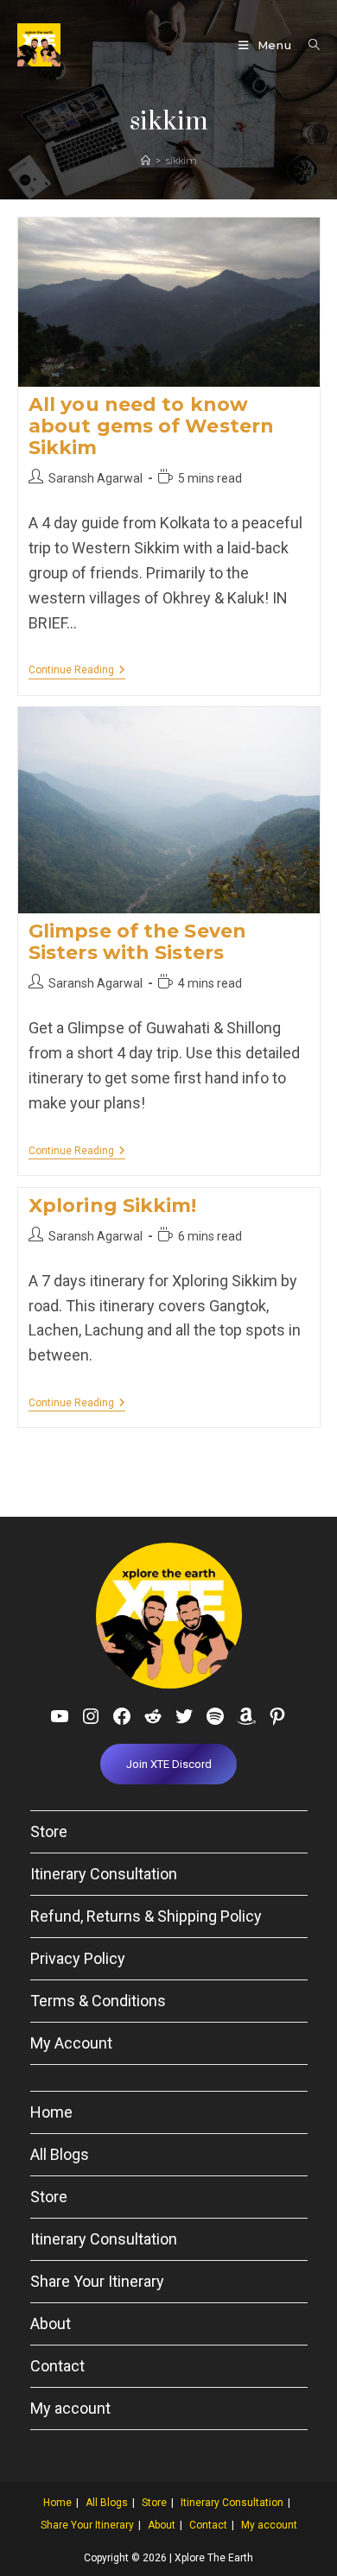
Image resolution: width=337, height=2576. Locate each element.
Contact (57, 2366)
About (51, 2323)
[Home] (146, 161)
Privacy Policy (78, 1958)
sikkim (181, 161)
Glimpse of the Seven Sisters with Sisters (137, 942)
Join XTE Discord (169, 1764)
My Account (71, 2043)
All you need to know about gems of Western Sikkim (151, 426)
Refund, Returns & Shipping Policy (146, 1916)
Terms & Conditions (98, 2001)
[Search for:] (308, 45)
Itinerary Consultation (104, 1874)
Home (51, 2112)
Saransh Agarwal (95, 478)
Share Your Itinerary (97, 2281)
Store (49, 1831)
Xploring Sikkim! (113, 1206)
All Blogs (60, 2154)
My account (70, 2408)
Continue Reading (77, 671)
